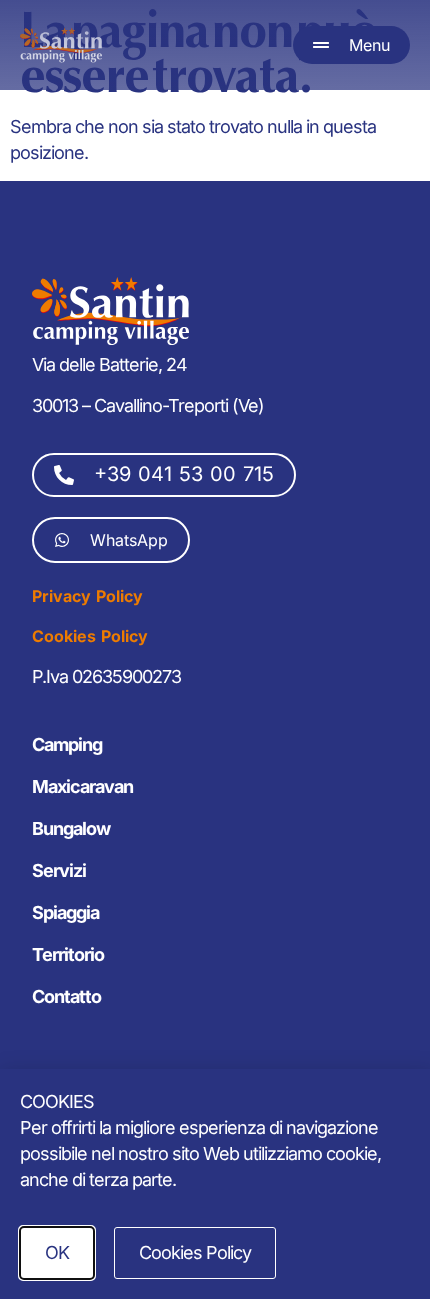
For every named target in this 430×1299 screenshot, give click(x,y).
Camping (67, 744)
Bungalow (71, 828)
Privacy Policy (87, 596)
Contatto (66, 996)
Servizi (59, 870)
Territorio (68, 954)
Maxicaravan (82, 786)
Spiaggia (65, 912)
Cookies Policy (90, 636)
